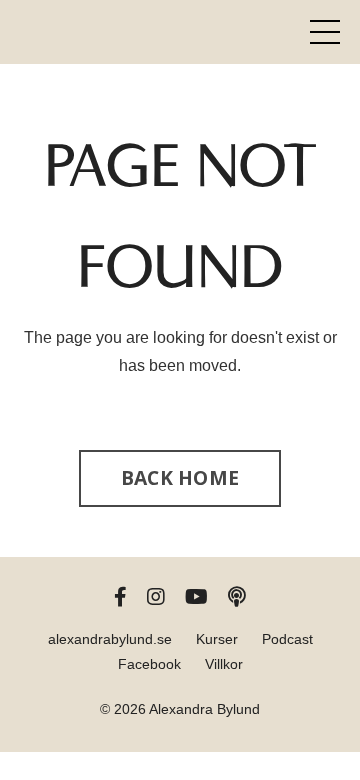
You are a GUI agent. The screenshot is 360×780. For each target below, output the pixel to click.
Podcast (287, 639)
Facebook (149, 664)
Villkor (224, 664)
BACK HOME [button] (180, 477)
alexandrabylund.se (110, 639)
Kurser (217, 639)
